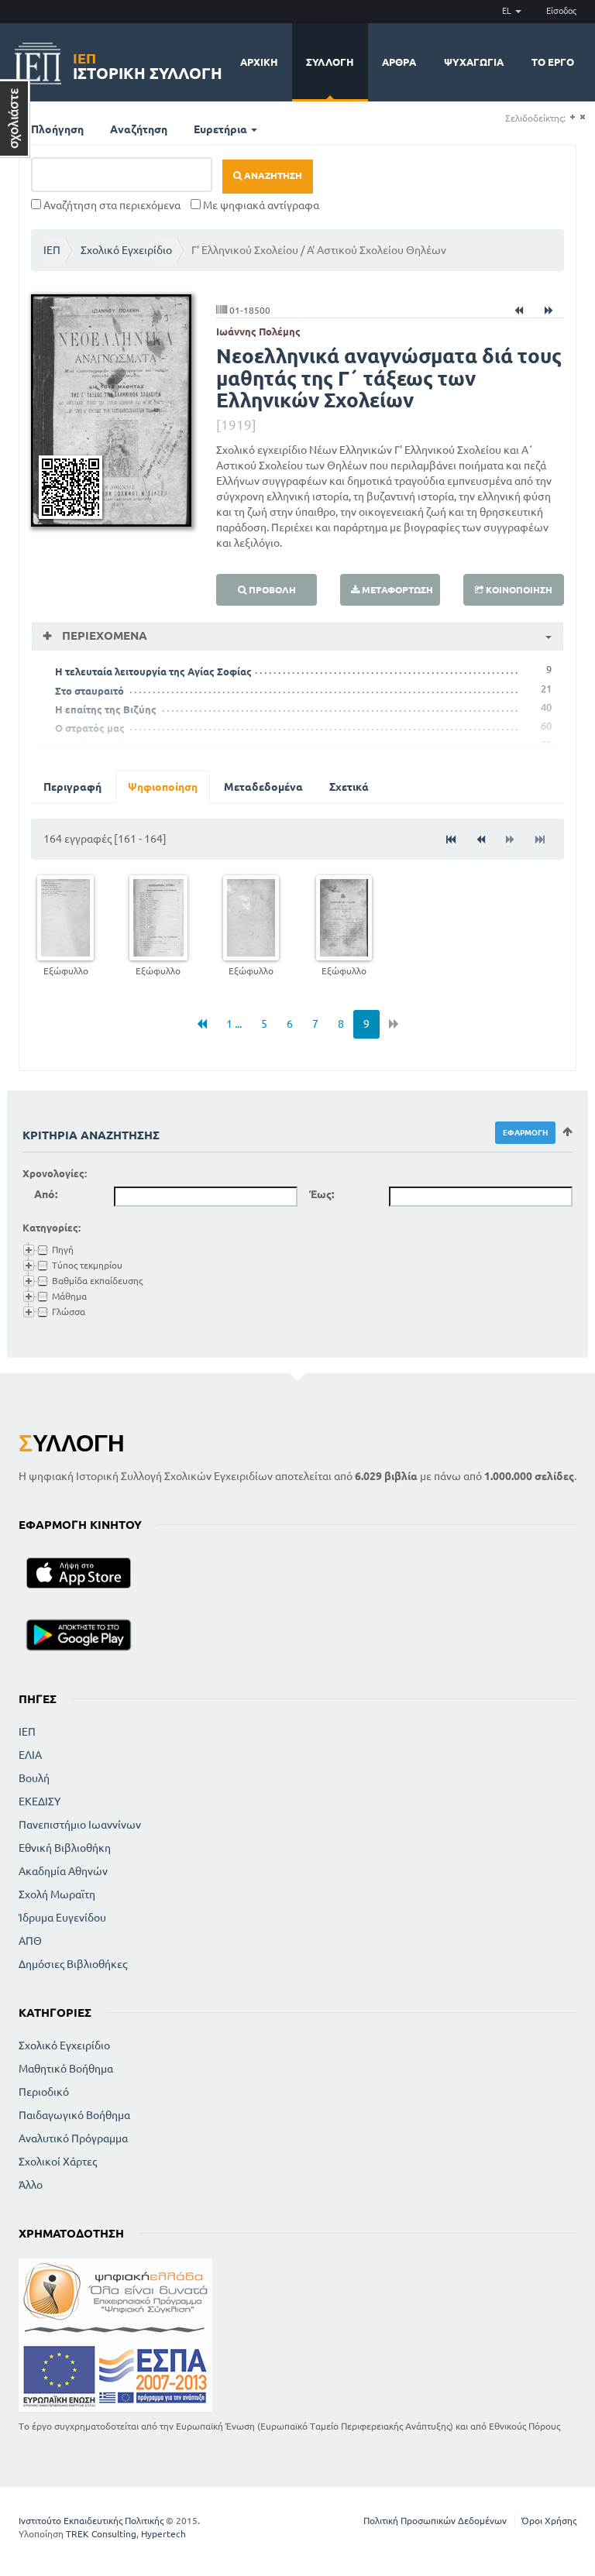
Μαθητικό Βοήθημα (66, 2069)
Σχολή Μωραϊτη (57, 1894)
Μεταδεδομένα (263, 787)
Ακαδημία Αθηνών (63, 1871)
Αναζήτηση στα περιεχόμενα (111, 205)
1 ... (234, 1024)
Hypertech (163, 2534)
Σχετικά (349, 787)
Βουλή (34, 1778)
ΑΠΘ (30, 1941)
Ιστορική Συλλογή (148, 64)
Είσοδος (561, 11)
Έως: (322, 1194)
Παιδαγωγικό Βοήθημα (74, 2115)
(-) (582, 117)
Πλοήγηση (57, 129)
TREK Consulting (101, 2534)
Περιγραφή (72, 787)
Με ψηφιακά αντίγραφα (260, 205)
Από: (46, 1194)
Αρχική (259, 62)
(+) (572, 117)
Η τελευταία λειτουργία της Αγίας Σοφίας (153, 671)
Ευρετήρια (222, 129)
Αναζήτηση (139, 129)
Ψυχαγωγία (474, 62)
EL (508, 11)
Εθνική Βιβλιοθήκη (65, 1848)
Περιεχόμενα (103, 635)
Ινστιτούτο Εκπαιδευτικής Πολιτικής (91, 2521)
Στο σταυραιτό (89, 691)
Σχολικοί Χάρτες (58, 2162)
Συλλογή (330, 62)
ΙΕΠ (52, 250)
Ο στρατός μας (90, 728)
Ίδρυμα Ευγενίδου (62, 1918)
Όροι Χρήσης (549, 2521)
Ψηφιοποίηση (163, 787)
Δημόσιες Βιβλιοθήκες (73, 1964)
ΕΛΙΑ (30, 1755)
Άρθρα (399, 62)
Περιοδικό (44, 2092)
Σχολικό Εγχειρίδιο (126, 250)
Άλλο (31, 2185)
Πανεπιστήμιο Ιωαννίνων (80, 1825)
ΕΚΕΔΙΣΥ (40, 1801)
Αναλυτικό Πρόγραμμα (73, 2138)
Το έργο (553, 62)
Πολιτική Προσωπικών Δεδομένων (435, 2521)
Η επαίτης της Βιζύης (106, 709)
